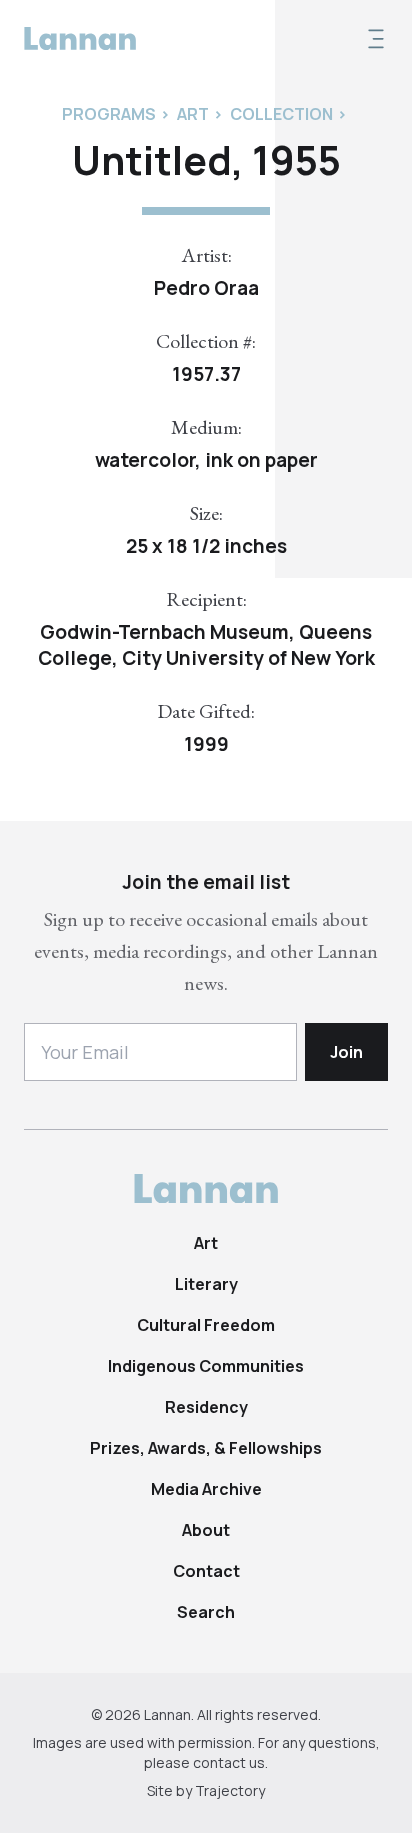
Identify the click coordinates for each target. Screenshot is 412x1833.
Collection (281, 114)
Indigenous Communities (206, 1366)
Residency (206, 1407)
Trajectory (230, 1790)
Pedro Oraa (206, 288)
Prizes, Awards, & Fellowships (206, 1448)
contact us (229, 1762)
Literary (206, 1284)
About (206, 1530)
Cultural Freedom (206, 1325)
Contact (206, 1571)
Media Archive (206, 1489)
